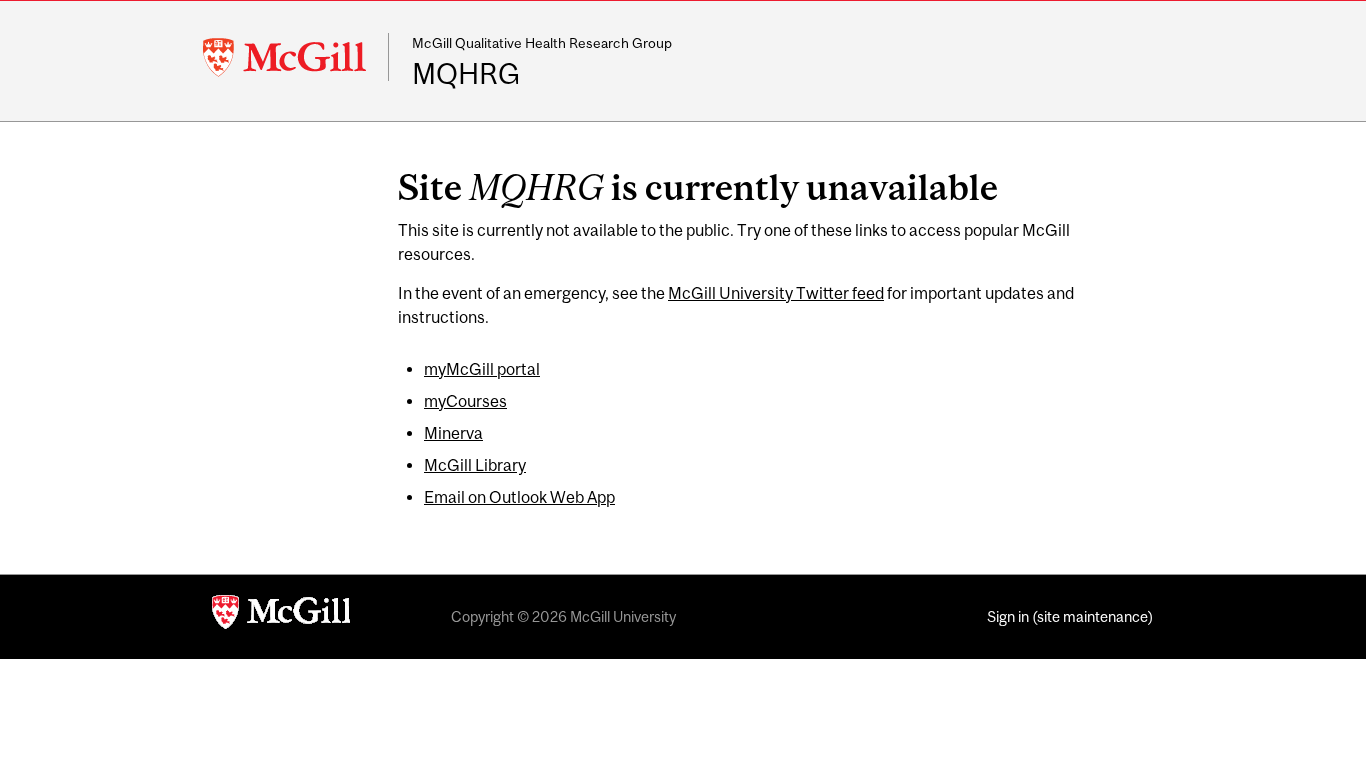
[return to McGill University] (280, 617)
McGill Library (475, 465)
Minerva (453, 433)
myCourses (465, 401)
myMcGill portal (482, 369)
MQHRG (466, 74)
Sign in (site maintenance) (1070, 616)
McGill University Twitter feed (776, 293)
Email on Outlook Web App (519, 497)
